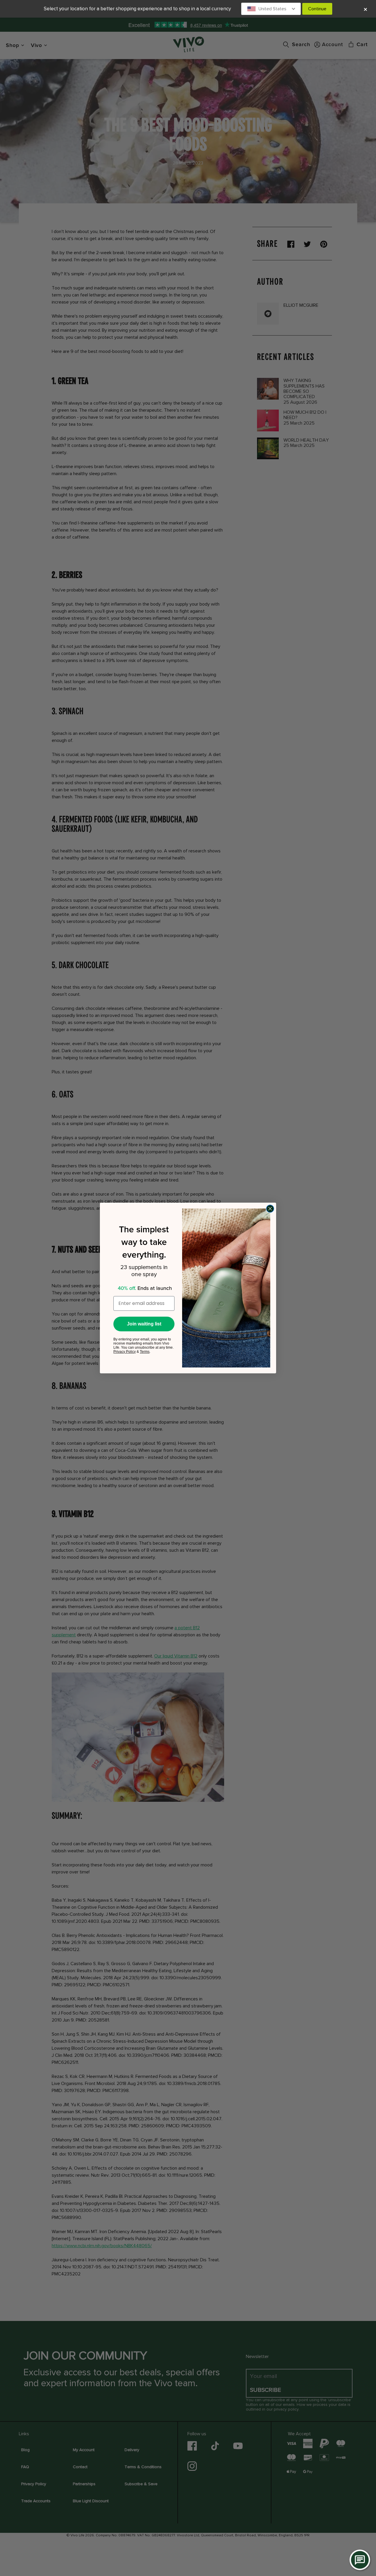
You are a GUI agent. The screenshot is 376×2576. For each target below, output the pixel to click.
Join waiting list (144, 1324)
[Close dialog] (270, 1209)
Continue (317, 9)
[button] (271, 9)
